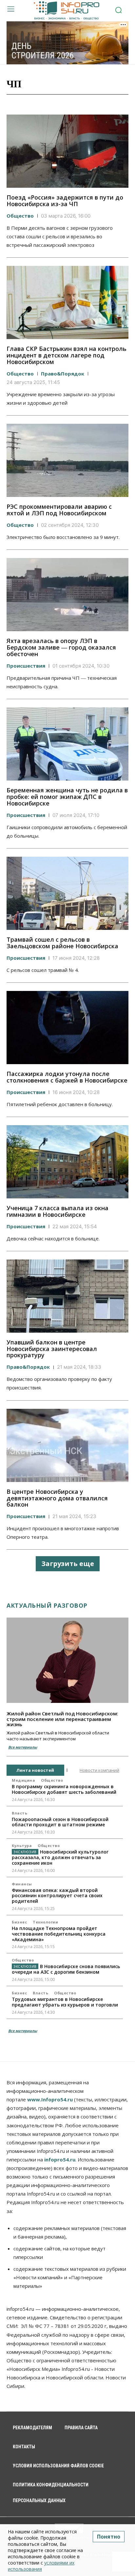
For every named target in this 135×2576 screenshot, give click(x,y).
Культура (22, 1846)
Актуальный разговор (47, 1605)
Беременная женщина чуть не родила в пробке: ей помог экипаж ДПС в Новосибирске (67, 797)
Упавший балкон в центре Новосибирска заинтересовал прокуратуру (52, 1349)
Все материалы (23, 1747)
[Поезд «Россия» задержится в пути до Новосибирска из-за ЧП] (67, 151)
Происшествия (26, 666)
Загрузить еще (68, 1564)
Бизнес (19, 1922)
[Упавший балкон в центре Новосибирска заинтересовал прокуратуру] (67, 1296)
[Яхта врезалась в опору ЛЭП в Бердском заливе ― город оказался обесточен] (67, 595)
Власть (19, 1813)
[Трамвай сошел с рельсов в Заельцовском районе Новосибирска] (67, 893)
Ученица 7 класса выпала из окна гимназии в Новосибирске (58, 1211)
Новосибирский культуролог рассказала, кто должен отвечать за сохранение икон (60, 1857)
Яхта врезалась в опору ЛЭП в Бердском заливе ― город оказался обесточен (61, 647)
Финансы (22, 1884)
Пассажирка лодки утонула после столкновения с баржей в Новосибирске (67, 1077)
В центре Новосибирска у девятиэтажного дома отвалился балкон (57, 1498)
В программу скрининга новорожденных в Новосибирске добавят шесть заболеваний (64, 1789)
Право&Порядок (63, 374)
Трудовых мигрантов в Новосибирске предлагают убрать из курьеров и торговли (65, 2002)
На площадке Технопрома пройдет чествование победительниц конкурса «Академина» (59, 1934)
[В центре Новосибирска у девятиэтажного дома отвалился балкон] (67, 1445)
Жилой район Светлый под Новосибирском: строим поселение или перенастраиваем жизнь (62, 1719)
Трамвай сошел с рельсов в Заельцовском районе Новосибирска (62, 943)
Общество (20, 216)
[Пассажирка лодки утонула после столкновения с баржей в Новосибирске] (67, 1028)
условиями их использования (41, 2566)
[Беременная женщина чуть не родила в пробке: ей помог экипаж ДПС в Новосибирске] (67, 744)
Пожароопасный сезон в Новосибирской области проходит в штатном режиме (60, 1822)
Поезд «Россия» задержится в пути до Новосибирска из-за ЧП (65, 201)
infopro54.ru (60, 2159)
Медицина (23, 1780)
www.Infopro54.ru (50, 2099)
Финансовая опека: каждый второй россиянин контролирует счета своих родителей (57, 1896)
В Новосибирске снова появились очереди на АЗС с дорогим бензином (66, 1969)
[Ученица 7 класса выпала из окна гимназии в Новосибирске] (67, 1162)
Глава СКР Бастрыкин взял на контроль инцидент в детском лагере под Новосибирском (67, 355)
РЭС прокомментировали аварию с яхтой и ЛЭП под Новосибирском (59, 510)
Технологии (45, 1922)
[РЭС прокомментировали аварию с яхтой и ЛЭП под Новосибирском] (67, 460)
